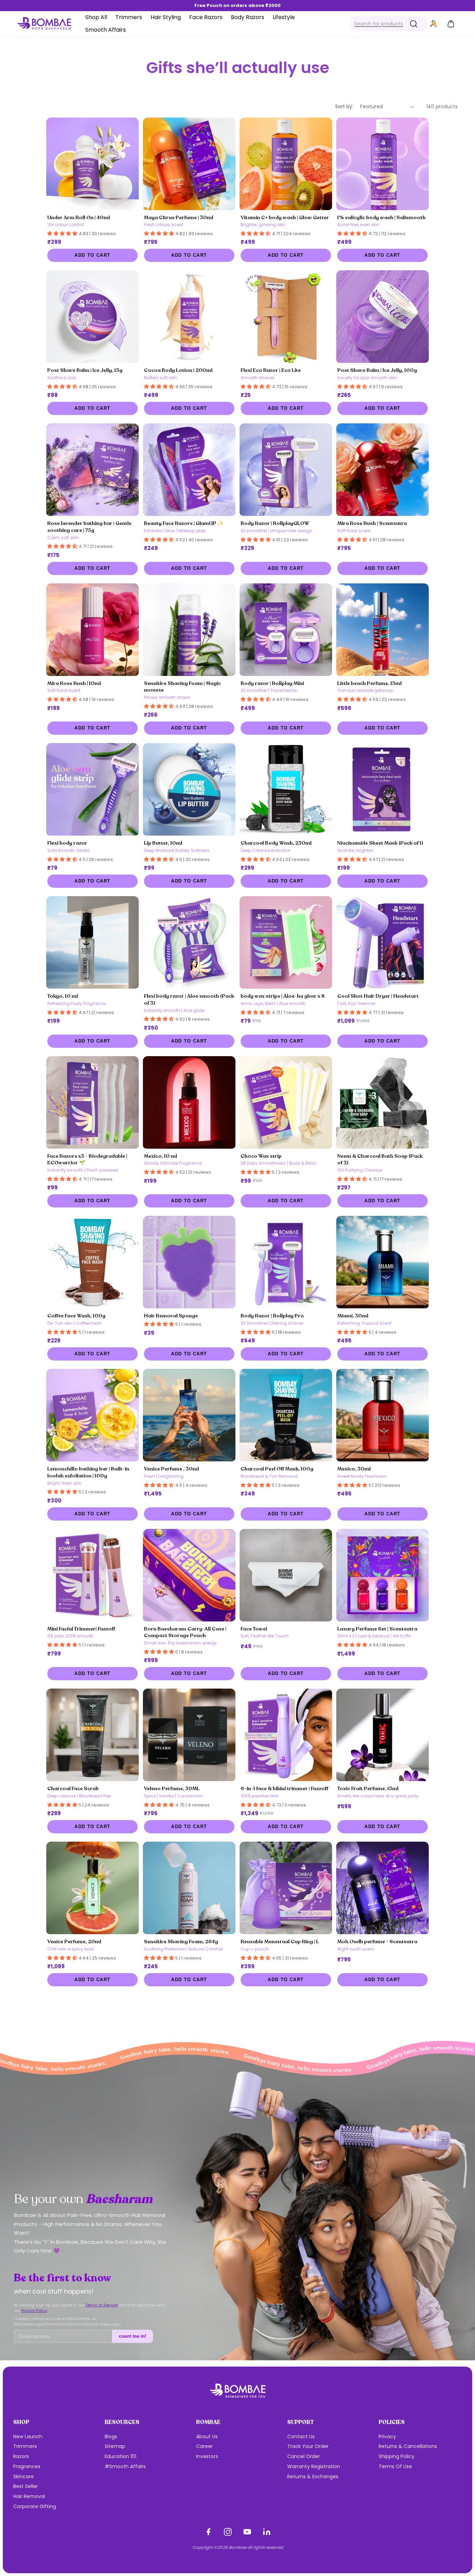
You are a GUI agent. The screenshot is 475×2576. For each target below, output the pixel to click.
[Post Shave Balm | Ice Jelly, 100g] (383, 317)
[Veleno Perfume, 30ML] (189, 1735)
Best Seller (26, 2486)
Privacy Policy (34, 2311)
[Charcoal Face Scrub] (92, 1735)
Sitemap (115, 2446)
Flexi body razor (67, 843)
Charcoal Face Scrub (73, 1788)
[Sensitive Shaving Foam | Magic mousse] (189, 630)
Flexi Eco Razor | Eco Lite (271, 370)
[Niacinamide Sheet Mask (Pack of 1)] (383, 789)
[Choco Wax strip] (286, 1102)
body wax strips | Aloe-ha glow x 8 (283, 996)
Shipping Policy (397, 2456)
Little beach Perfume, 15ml (369, 683)
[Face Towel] (286, 1575)
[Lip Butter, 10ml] (189, 789)
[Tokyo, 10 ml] (92, 942)
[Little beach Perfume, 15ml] (383, 630)
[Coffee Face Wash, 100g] (92, 1262)
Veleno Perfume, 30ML (172, 1788)
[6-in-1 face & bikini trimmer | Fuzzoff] (286, 1735)
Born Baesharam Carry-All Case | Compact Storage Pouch (185, 1632)
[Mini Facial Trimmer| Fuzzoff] (92, 1575)
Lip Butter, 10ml (163, 843)
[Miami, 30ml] (383, 1262)
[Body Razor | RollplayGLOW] (286, 470)
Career (204, 2446)
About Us (207, 2437)
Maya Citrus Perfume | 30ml (179, 217)
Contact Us (301, 2437)
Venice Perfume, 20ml (74, 1941)
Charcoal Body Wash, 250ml (276, 843)
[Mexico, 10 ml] (189, 1102)
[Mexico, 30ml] (383, 1415)
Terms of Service (101, 2305)
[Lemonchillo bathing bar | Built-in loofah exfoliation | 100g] (92, 1415)
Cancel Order (304, 2456)
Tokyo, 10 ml (63, 996)
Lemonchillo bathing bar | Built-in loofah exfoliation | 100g (88, 1472)
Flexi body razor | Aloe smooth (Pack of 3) (189, 999)
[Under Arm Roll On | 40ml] (92, 164)
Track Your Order (308, 2446)
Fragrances (27, 2466)
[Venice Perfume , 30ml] (189, 1415)
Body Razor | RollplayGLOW (275, 523)
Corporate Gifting (35, 2506)
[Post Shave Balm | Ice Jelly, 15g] (92, 317)
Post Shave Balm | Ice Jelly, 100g (377, 370)
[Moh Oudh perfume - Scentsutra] (383, 1888)
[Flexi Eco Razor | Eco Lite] (286, 317)
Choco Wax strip (261, 1156)
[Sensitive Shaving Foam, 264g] (189, 1888)
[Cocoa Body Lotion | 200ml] (189, 317)
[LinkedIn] (267, 2532)
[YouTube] (247, 2532)
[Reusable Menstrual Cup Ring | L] (286, 1888)
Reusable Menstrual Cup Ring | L (280, 1941)
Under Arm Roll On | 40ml (79, 217)
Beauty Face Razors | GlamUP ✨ (184, 523)
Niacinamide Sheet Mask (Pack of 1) (380, 843)
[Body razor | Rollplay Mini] (286, 630)
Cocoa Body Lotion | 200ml (178, 370)
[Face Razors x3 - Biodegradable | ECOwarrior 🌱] (92, 1102)
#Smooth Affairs (125, 2466)
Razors (21, 2456)
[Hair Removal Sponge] (189, 1262)
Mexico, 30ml (354, 1469)
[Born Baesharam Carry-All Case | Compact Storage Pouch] (189, 1575)
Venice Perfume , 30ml (171, 1469)
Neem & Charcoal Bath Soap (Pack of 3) (380, 1159)
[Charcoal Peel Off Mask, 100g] (286, 1415)
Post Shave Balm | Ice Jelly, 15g (85, 370)
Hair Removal (29, 2496)
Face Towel (254, 1629)
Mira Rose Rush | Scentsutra (372, 523)
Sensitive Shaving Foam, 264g (181, 1941)
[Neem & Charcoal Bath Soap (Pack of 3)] (383, 1102)
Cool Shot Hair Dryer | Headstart (378, 996)
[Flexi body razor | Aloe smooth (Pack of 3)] (189, 942)
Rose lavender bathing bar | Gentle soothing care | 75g (89, 527)
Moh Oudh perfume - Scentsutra (377, 1941)
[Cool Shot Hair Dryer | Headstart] (383, 942)
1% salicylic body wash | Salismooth (381, 217)
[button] (388, 24)
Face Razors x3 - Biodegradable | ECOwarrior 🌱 (87, 1159)
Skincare (23, 2477)
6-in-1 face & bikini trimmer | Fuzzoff (284, 1788)
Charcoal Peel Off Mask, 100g (277, 1469)
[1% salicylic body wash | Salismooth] (383, 164)
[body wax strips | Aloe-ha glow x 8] (286, 942)
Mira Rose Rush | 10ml (74, 683)
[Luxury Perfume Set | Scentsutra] (383, 1575)
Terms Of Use (395, 2466)
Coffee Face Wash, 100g (76, 1316)
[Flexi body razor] (92, 789)
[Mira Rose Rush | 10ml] (92, 630)
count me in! (132, 2336)
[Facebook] (208, 2532)
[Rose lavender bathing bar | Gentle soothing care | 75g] (92, 470)
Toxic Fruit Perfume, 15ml (368, 1788)
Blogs (111, 2437)
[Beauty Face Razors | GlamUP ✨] (189, 470)
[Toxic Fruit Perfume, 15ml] (383, 1735)
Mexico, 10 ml (160, 1156)
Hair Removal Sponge (171, 1316)
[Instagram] (228, 2532)
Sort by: (344, 106)
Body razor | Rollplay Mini (272, 683)
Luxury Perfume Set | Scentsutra (377, 1629)
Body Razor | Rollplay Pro (272, 1316)
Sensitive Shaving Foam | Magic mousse (182, 687)
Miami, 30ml (353, 1316)
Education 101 (120, 2456)
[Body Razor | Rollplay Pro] (286, 1262)
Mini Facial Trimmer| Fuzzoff (81, 1629)
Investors (207, 2456)
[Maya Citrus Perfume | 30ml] (189, 164)
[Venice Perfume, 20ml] (92, 1888)
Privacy (387, 2437)
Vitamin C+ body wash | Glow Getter (285, 217)
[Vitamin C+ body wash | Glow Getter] (286, 164)
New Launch (28, 2437)
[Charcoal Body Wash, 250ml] (286, 789)
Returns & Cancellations (408, 2446)
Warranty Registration (314, 2466)
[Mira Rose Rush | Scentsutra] (383, 470)
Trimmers (25, 2446)
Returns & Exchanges (313, 2477)
